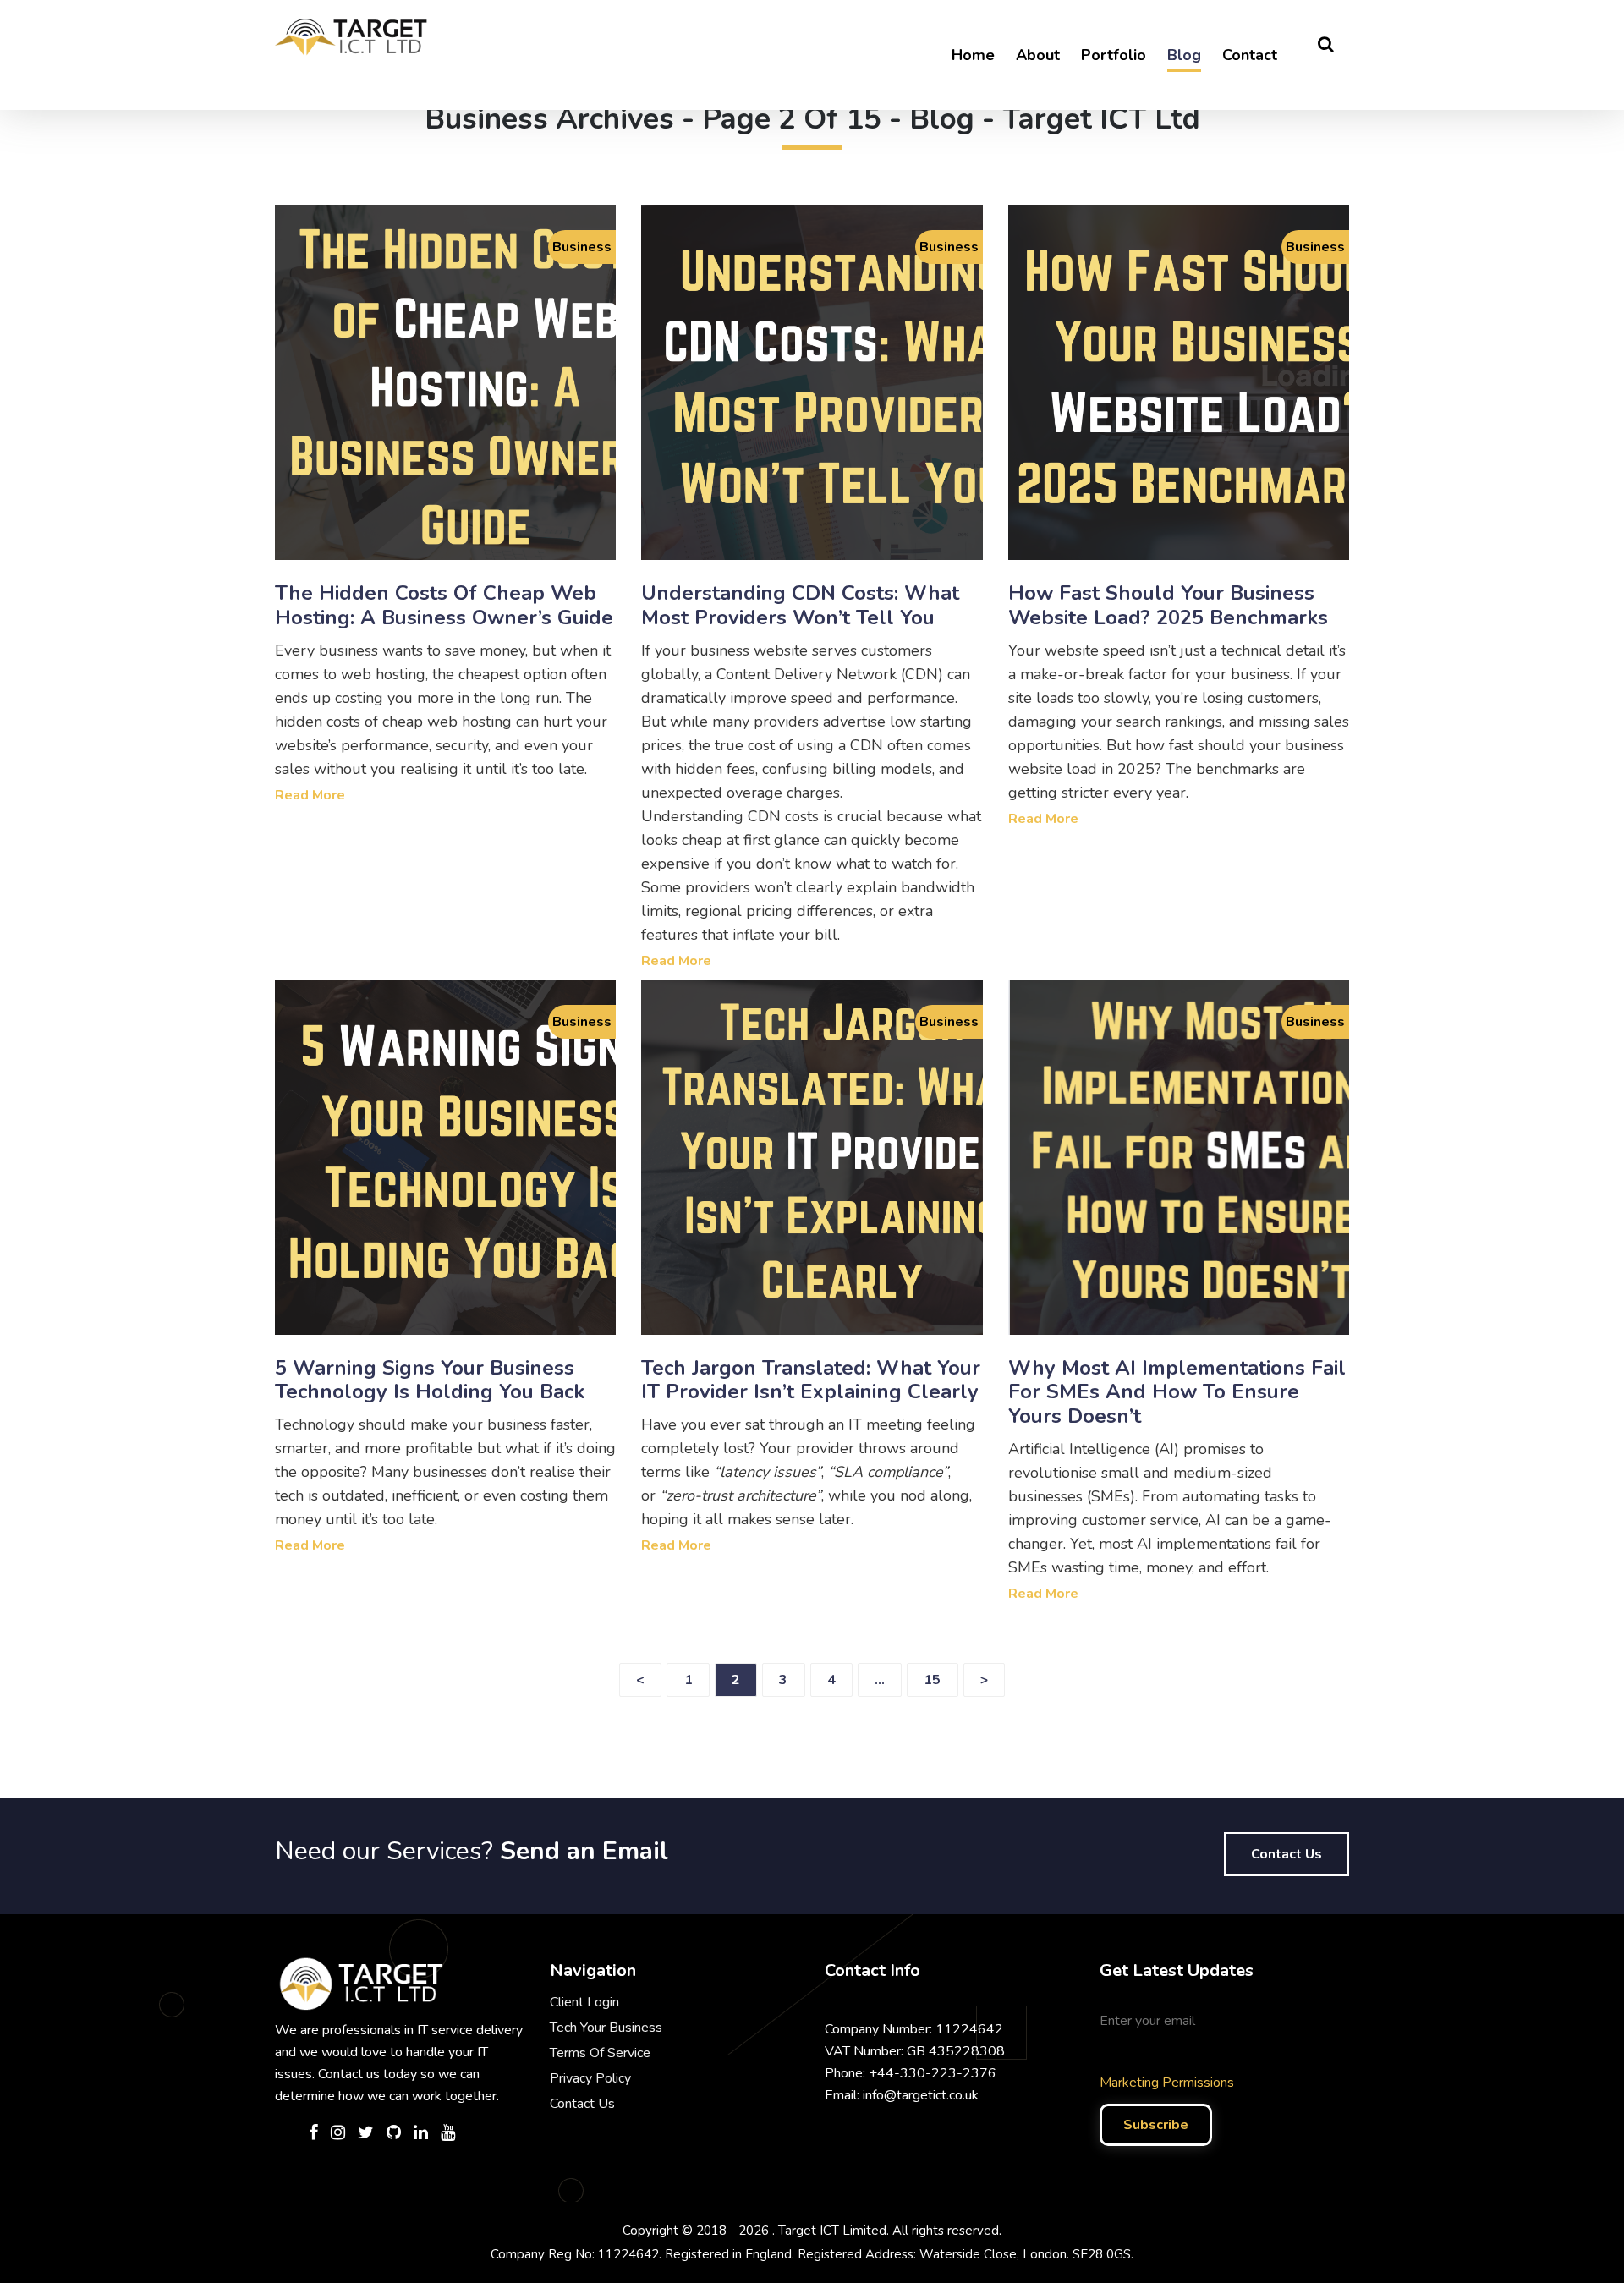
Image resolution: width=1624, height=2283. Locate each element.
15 (932, 1680)
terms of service (600, 2053)
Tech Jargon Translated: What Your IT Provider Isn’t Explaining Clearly (811, 1380)
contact (1250, 55)
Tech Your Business (606, 2028)
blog (1184, 55)
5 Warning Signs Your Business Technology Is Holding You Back (430, 1380)
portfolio (1114, 55)
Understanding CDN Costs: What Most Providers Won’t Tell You (800, 605)
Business (582, 247)
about (1038, 55)
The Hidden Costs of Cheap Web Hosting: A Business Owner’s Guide (444, 605)
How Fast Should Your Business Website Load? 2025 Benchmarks (1168, 605)
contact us (1287, 1854)
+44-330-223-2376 (933, 2073)
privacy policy (590, 2078)
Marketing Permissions (1167, 2083)
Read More (310, 795)
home (973, 55)
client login (584, 2002)
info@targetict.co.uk (921, 2095)
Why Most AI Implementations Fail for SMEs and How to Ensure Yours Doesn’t (1177, 1392)
